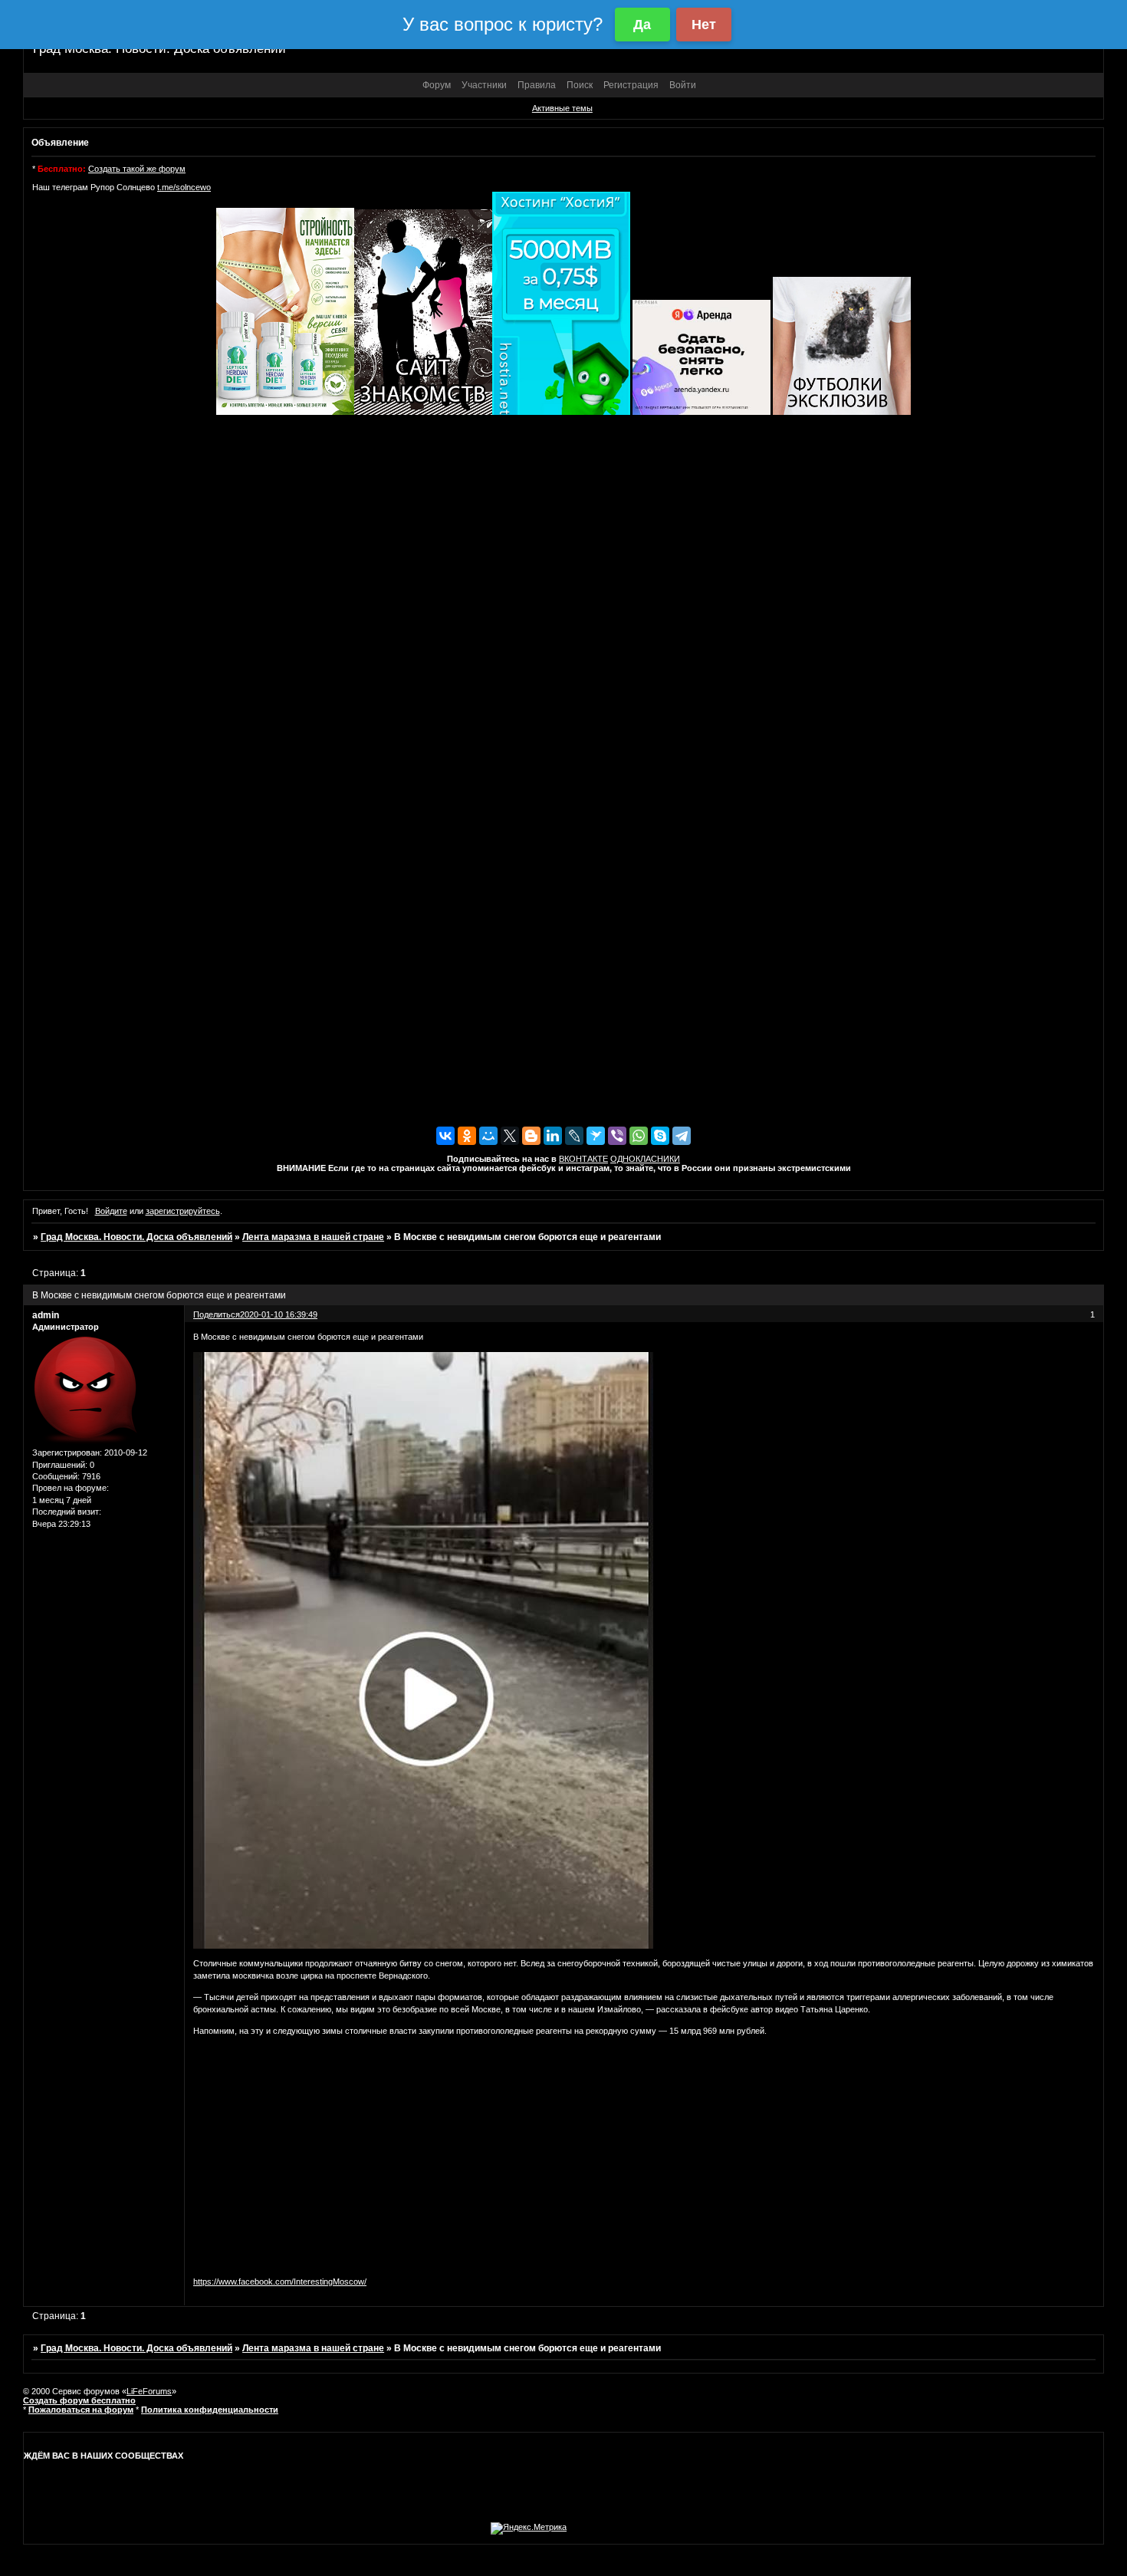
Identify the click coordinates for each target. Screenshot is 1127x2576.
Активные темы (562, 108)
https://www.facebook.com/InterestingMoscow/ (280, 2282)
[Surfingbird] (596, 1136)
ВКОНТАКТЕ (583, 1159)
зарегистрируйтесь (183, 1211)
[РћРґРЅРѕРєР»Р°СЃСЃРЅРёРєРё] (467, 1136)
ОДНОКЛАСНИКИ (645, 1159)
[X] (510, 1136)
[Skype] (660, 1136)
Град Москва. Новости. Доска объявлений (136, 1237)
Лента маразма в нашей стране (313, 1237)
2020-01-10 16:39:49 (279, 1314)
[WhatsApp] (639, 1136)
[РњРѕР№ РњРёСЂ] (488, 1136)
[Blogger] (531, 1136)
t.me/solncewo (184, 187)
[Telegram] (682, 1136)
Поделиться (217, 1314)
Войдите (111, 1211)
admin (46, 1315)
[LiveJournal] (574, 1136)
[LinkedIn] (553, 1136)
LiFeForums (149, 2391)
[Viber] (617, 1136)
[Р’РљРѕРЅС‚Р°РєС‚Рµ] (445, 1136)
